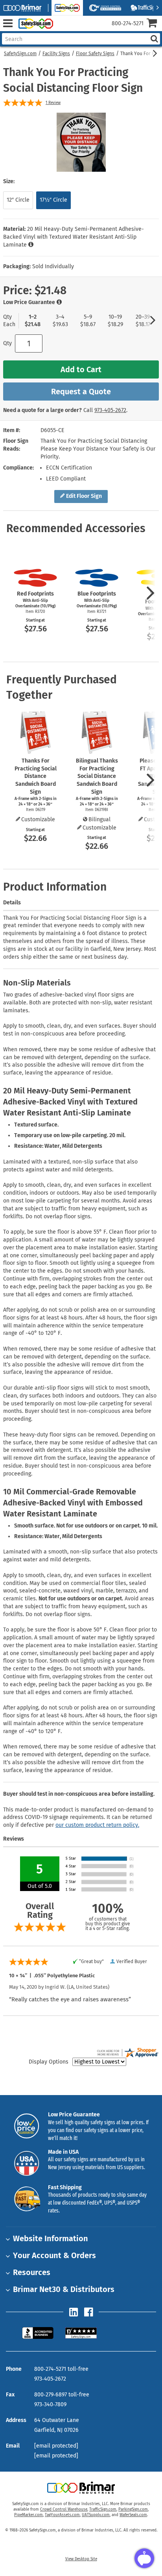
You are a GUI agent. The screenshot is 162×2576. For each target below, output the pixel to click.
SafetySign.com (20, 54)
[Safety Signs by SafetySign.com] (34, 23)
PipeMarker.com (29, 2515)
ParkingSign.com (133, 2509)
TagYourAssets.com (62, 2515)
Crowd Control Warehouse (64, 2509)
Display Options (49, 2062)
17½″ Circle (53, 200)
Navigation (8, 23)
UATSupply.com (96, 2515)
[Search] (154, 39)
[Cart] (154, 24)
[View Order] (62, 30)
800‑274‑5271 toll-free (61, 2369)
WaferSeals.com (133, 2515)
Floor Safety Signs (95, 54)
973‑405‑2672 (110, 410)
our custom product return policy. (97, 1825)
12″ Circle (18, 200)
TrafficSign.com (103, 2509)
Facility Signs (56, 54)
